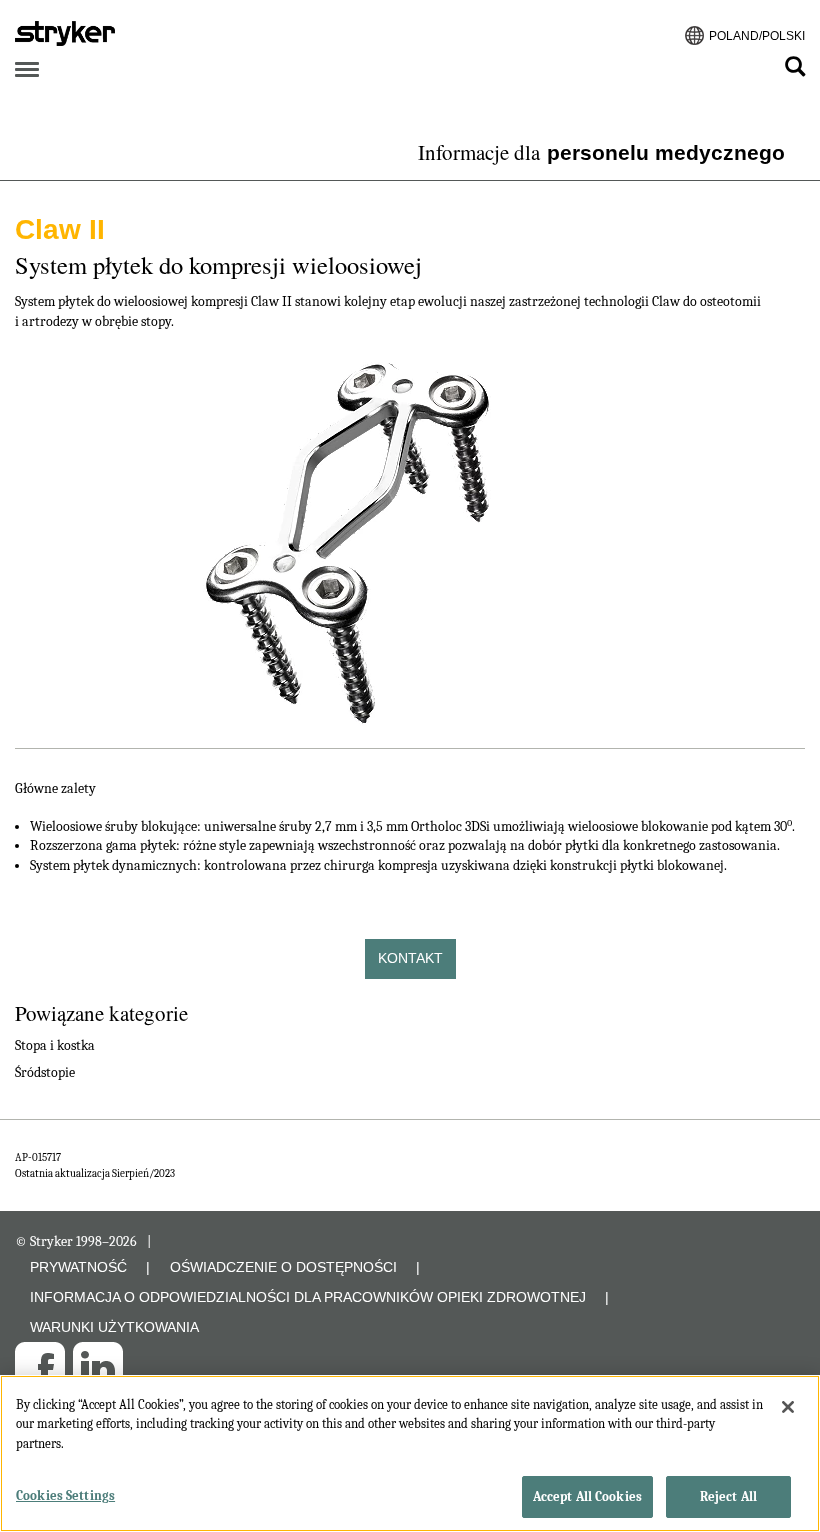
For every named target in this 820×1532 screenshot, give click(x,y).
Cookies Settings (65, 1495)
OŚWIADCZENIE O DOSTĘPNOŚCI (283, 1267)
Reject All (728, 1496)
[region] (410, 1453)
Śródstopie (45, 1072)
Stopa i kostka (55, 1045)
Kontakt (410, 958)
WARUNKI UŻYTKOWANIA (114, 1327)
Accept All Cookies (587, 1496)
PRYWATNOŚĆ (78, 1267)
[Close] (788, 1407)
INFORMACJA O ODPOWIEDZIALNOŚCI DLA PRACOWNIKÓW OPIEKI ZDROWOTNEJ (308, 1297)
